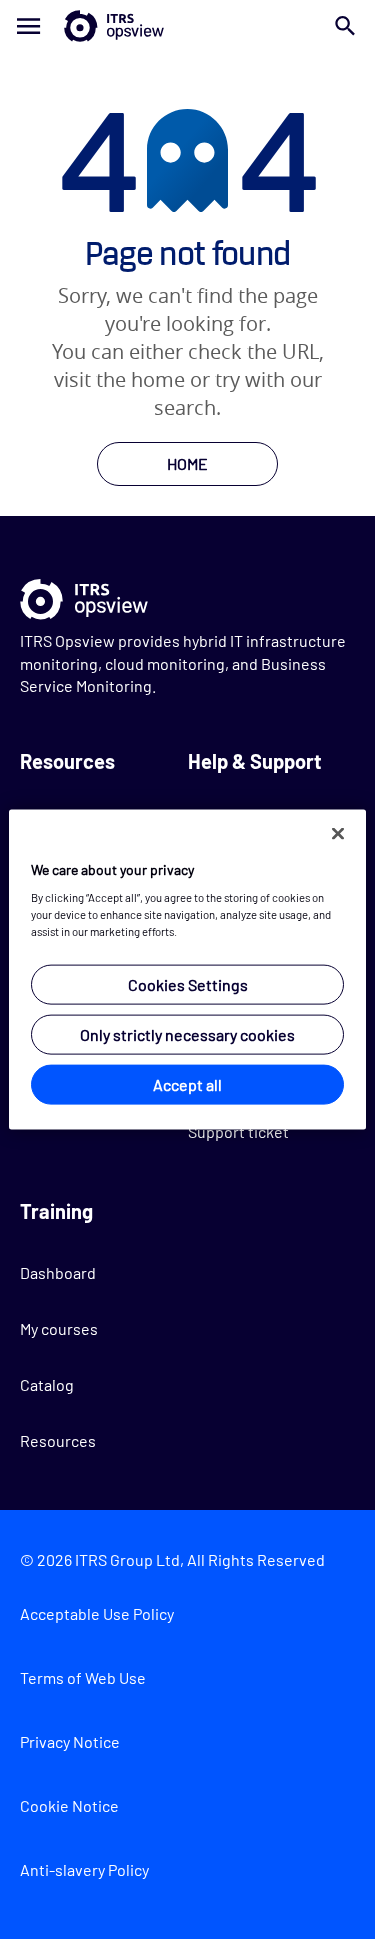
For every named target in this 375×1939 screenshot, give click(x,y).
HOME (187, 463)
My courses (59, 1328)
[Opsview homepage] (187, 26)
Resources (58, 1440)
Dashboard (58, 1272)
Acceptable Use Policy (97, 1613)
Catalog (47, 1384)
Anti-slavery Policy (84, 1869)
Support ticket (238, 1131)
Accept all (187, 1084)
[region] (187, 969)
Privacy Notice (70, 1741)
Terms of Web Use (83, 1677)
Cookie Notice (69, 1805)
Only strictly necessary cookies (187, 1034)
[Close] (338, 833)
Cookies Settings (188, 984)
